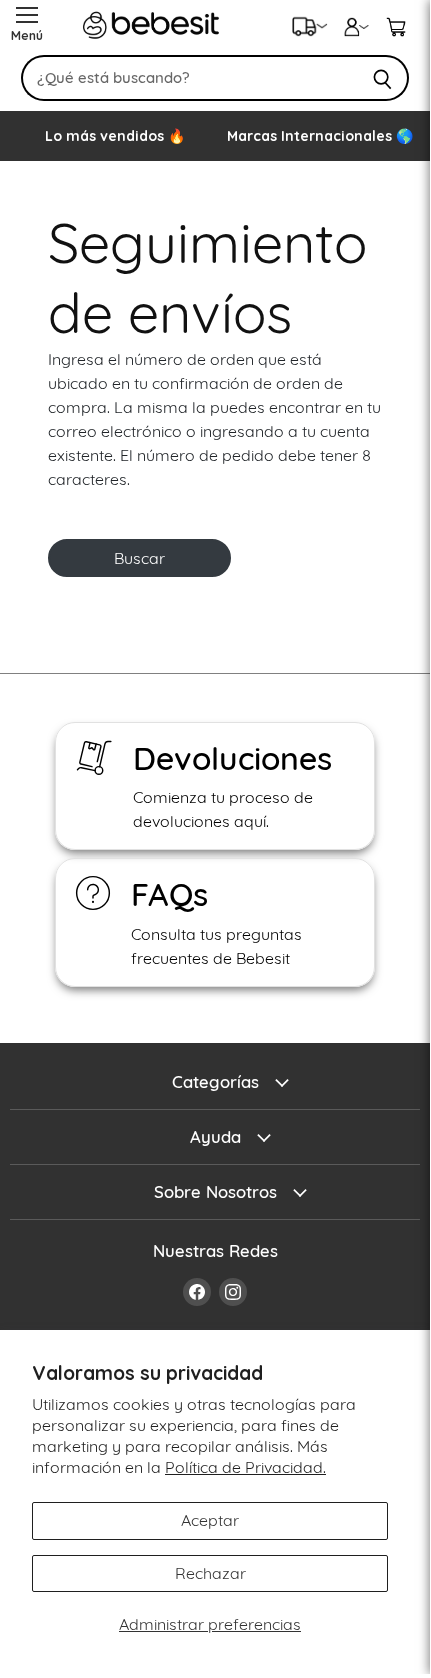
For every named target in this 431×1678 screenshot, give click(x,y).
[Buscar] (382, 78)
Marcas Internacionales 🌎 (320, 136)
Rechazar (210, 1573)
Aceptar (210, 1520)
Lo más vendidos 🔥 (115, 136)
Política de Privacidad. (245, 1467)
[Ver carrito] (396, 25)
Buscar (139, 558)
